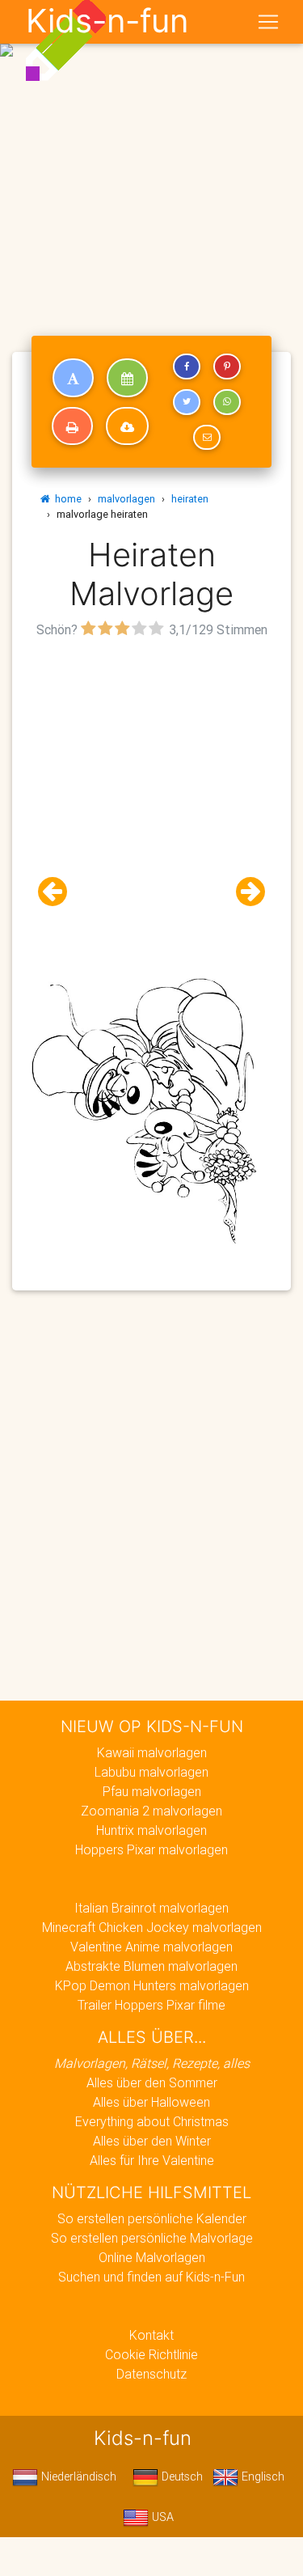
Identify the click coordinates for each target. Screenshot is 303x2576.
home (66, 499)
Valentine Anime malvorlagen (151, 1947)
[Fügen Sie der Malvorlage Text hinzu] (73, 378)
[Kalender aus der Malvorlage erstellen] (127, 378)
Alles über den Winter (152, 2141)
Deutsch (181, 2476)
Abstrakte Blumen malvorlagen (151, 1966)
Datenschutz (151, 2374)
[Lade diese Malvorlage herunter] (127, 426)
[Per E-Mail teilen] (207, 438)
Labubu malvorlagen (151, 1772)
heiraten (190, 499)
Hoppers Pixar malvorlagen (151, 1849)
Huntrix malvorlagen (151, 1830)
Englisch (261, 2476)
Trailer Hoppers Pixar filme (151, 2005)
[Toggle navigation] (268, 22)
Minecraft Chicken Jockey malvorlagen (152, 1927)
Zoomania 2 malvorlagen (151, 1811)
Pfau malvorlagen (152, 1791)
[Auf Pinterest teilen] (227, 366)
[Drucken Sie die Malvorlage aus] (72, 426)
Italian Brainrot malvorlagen (151, 1908)
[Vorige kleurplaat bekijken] (59, 892)
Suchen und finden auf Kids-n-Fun (151, 2277)
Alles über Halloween (151, 2102)
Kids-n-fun (107, 21)
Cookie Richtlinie (151, 2354)
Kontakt (151, 2335)
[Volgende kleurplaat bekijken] (244, 892)
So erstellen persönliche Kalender (152, 2218)
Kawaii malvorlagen (152, 1752)
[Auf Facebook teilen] (187, 366)
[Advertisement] (151, 158)
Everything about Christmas (152, 2121)
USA (161, 2517)
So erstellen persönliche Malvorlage (152, 2238)
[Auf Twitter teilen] (187, 402)
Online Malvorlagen (152, 2257)
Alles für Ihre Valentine (152, 2160)
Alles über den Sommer (152, 2082)
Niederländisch (77, 2476)
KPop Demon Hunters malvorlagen (152, 1985)
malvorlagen (126, 499)
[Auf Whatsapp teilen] (227, 402)
